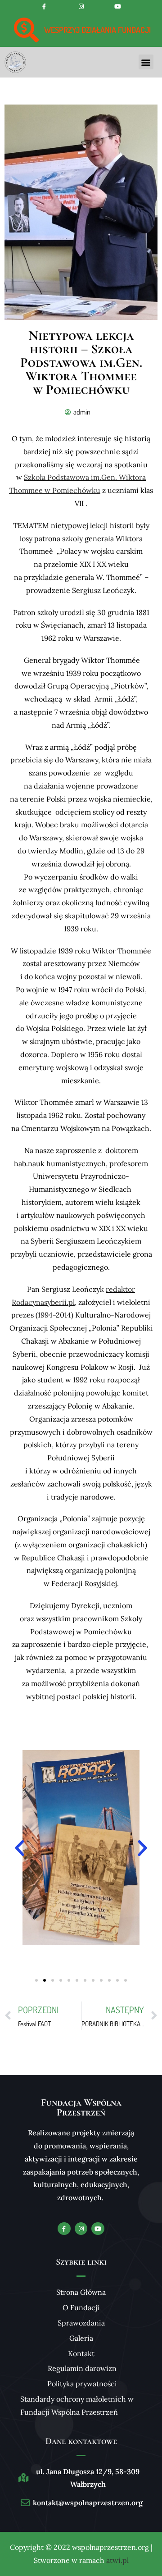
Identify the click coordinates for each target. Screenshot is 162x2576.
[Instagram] (81, 7)
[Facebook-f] (44, 7)
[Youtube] (118, 7)
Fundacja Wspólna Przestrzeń (81, 2107)
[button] (146, 62)
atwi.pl (117, 2560)
